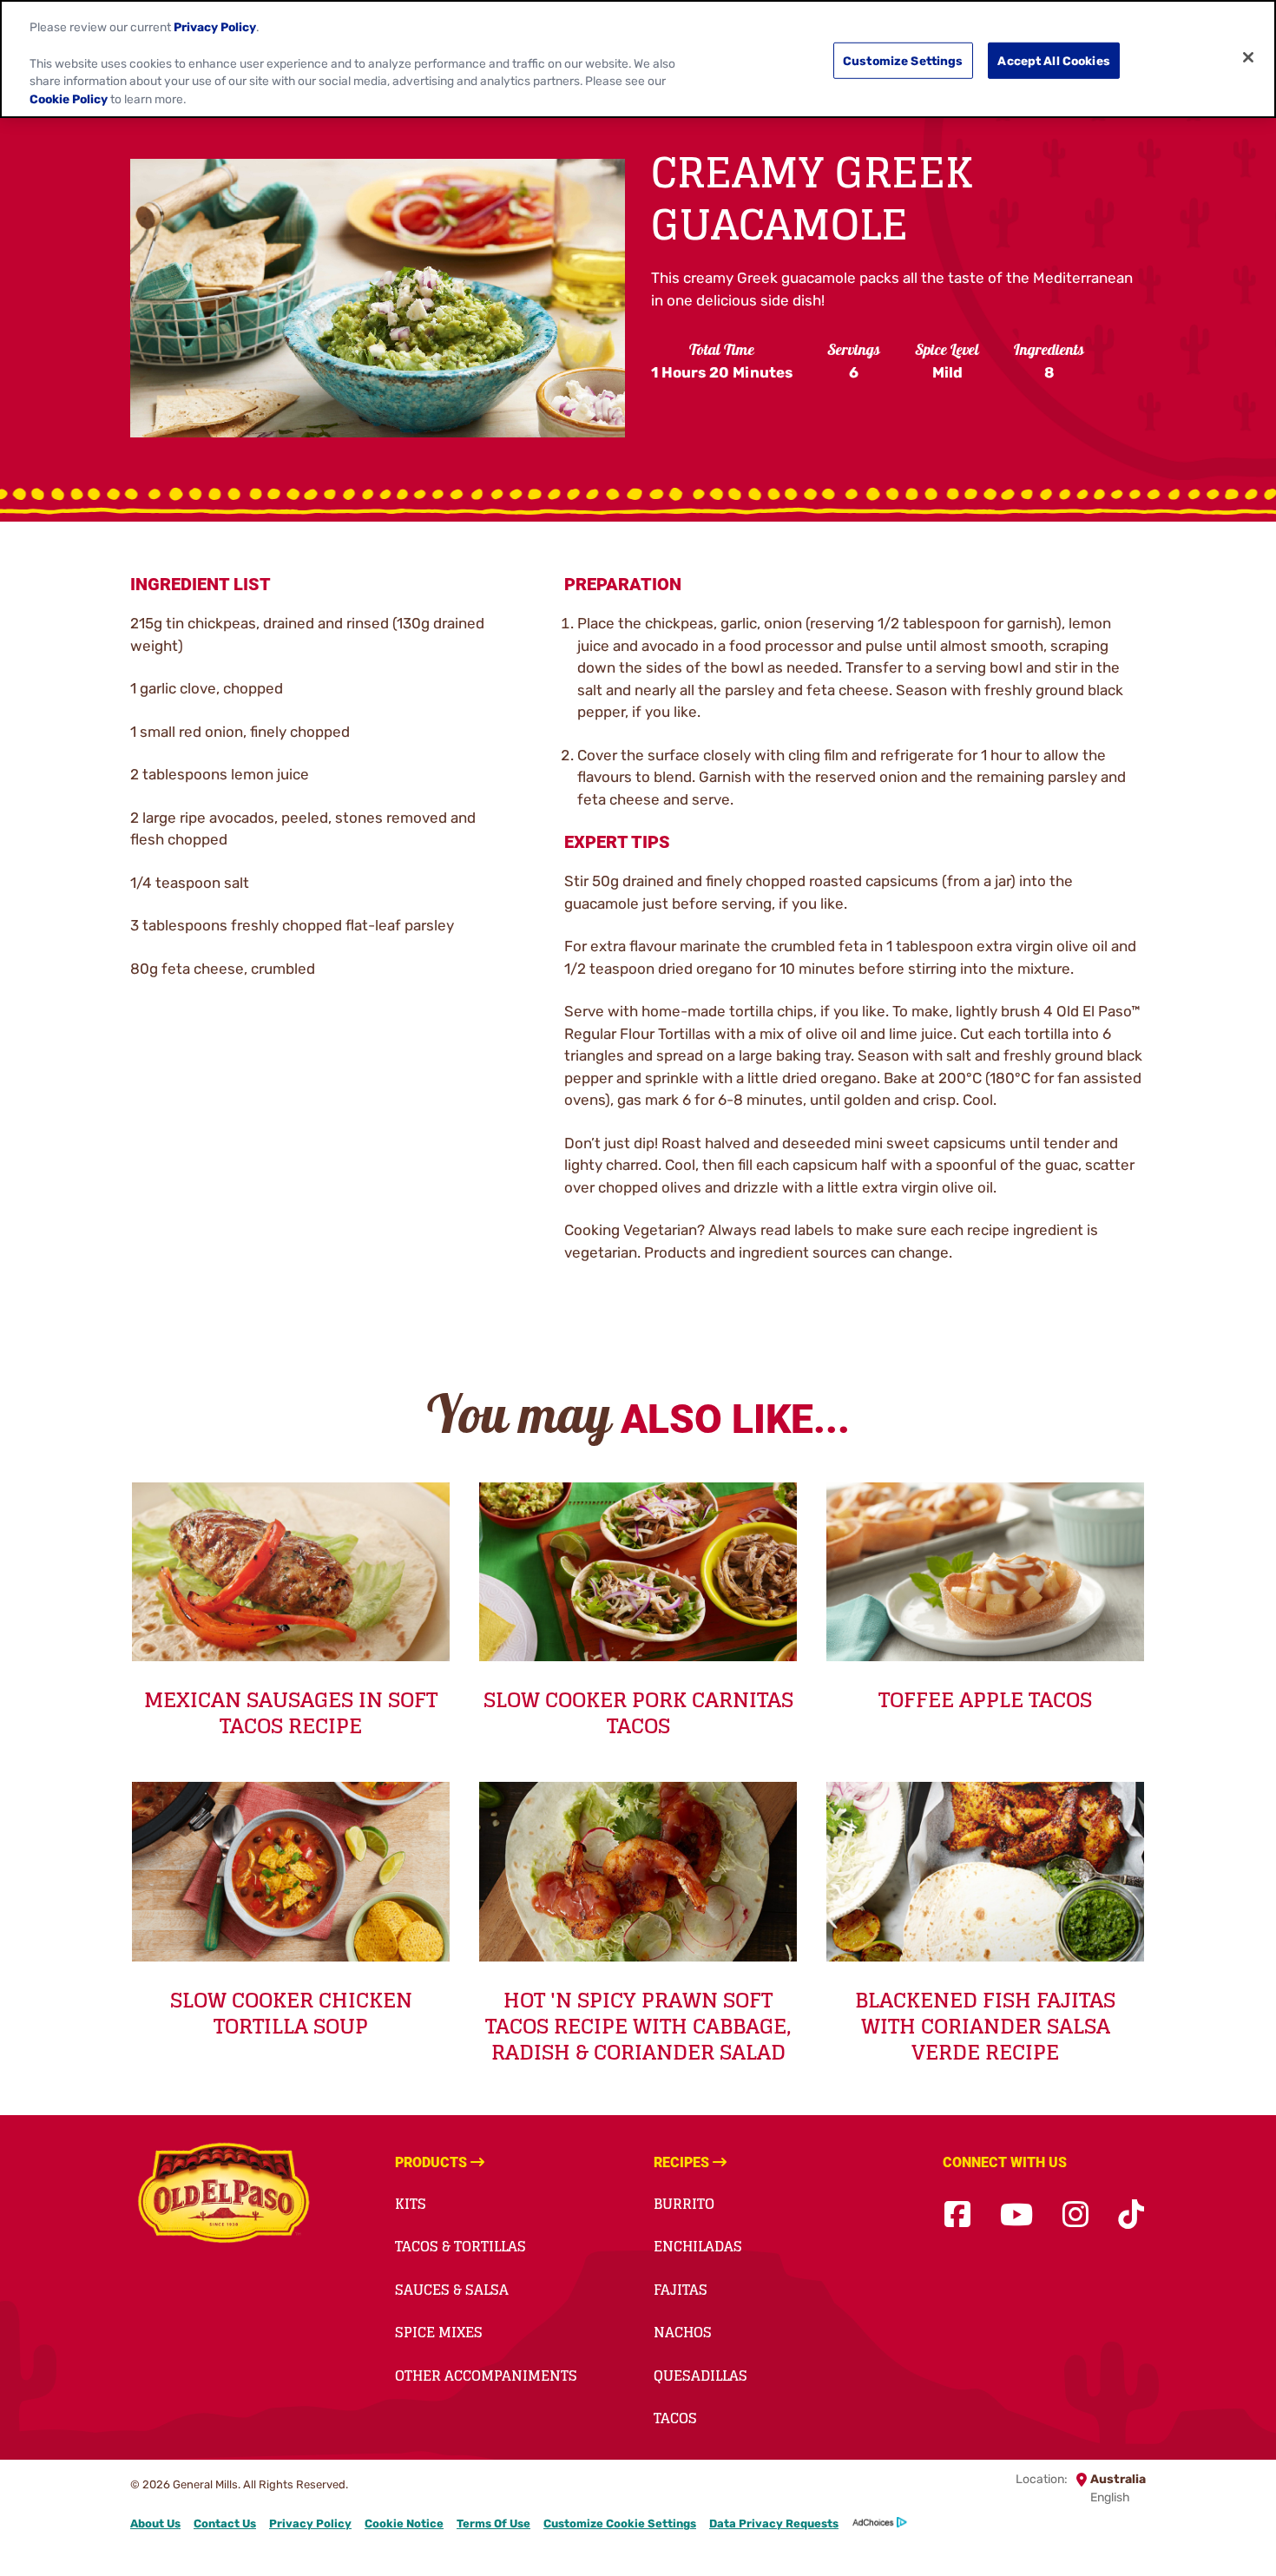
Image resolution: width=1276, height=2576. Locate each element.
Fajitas (681, 2290)
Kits (411, 2204)
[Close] (1248, 57)
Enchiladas (698, 2246)
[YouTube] (1016, 2215)
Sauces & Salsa (452, 2290)
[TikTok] (1131, 2215)
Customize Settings (903, 60)
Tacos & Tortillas (460, 2246)
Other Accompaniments (486, 2376)
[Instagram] (1075, 2215)
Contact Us (225, 2523)
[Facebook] (957, 2215)
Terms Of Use (493, 2523)
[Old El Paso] (224, 2196)
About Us (155, 2523)
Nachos (683, 2332)
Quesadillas (700, 2376)
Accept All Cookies (1054, 60)
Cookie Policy (69, 99)
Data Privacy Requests (774, 2523)
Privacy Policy (310, 2523)
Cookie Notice (404, 2523)
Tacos (675, 2418)
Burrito (684, 2204)
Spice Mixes (439, 2332)
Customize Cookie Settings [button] (620, 2523)
